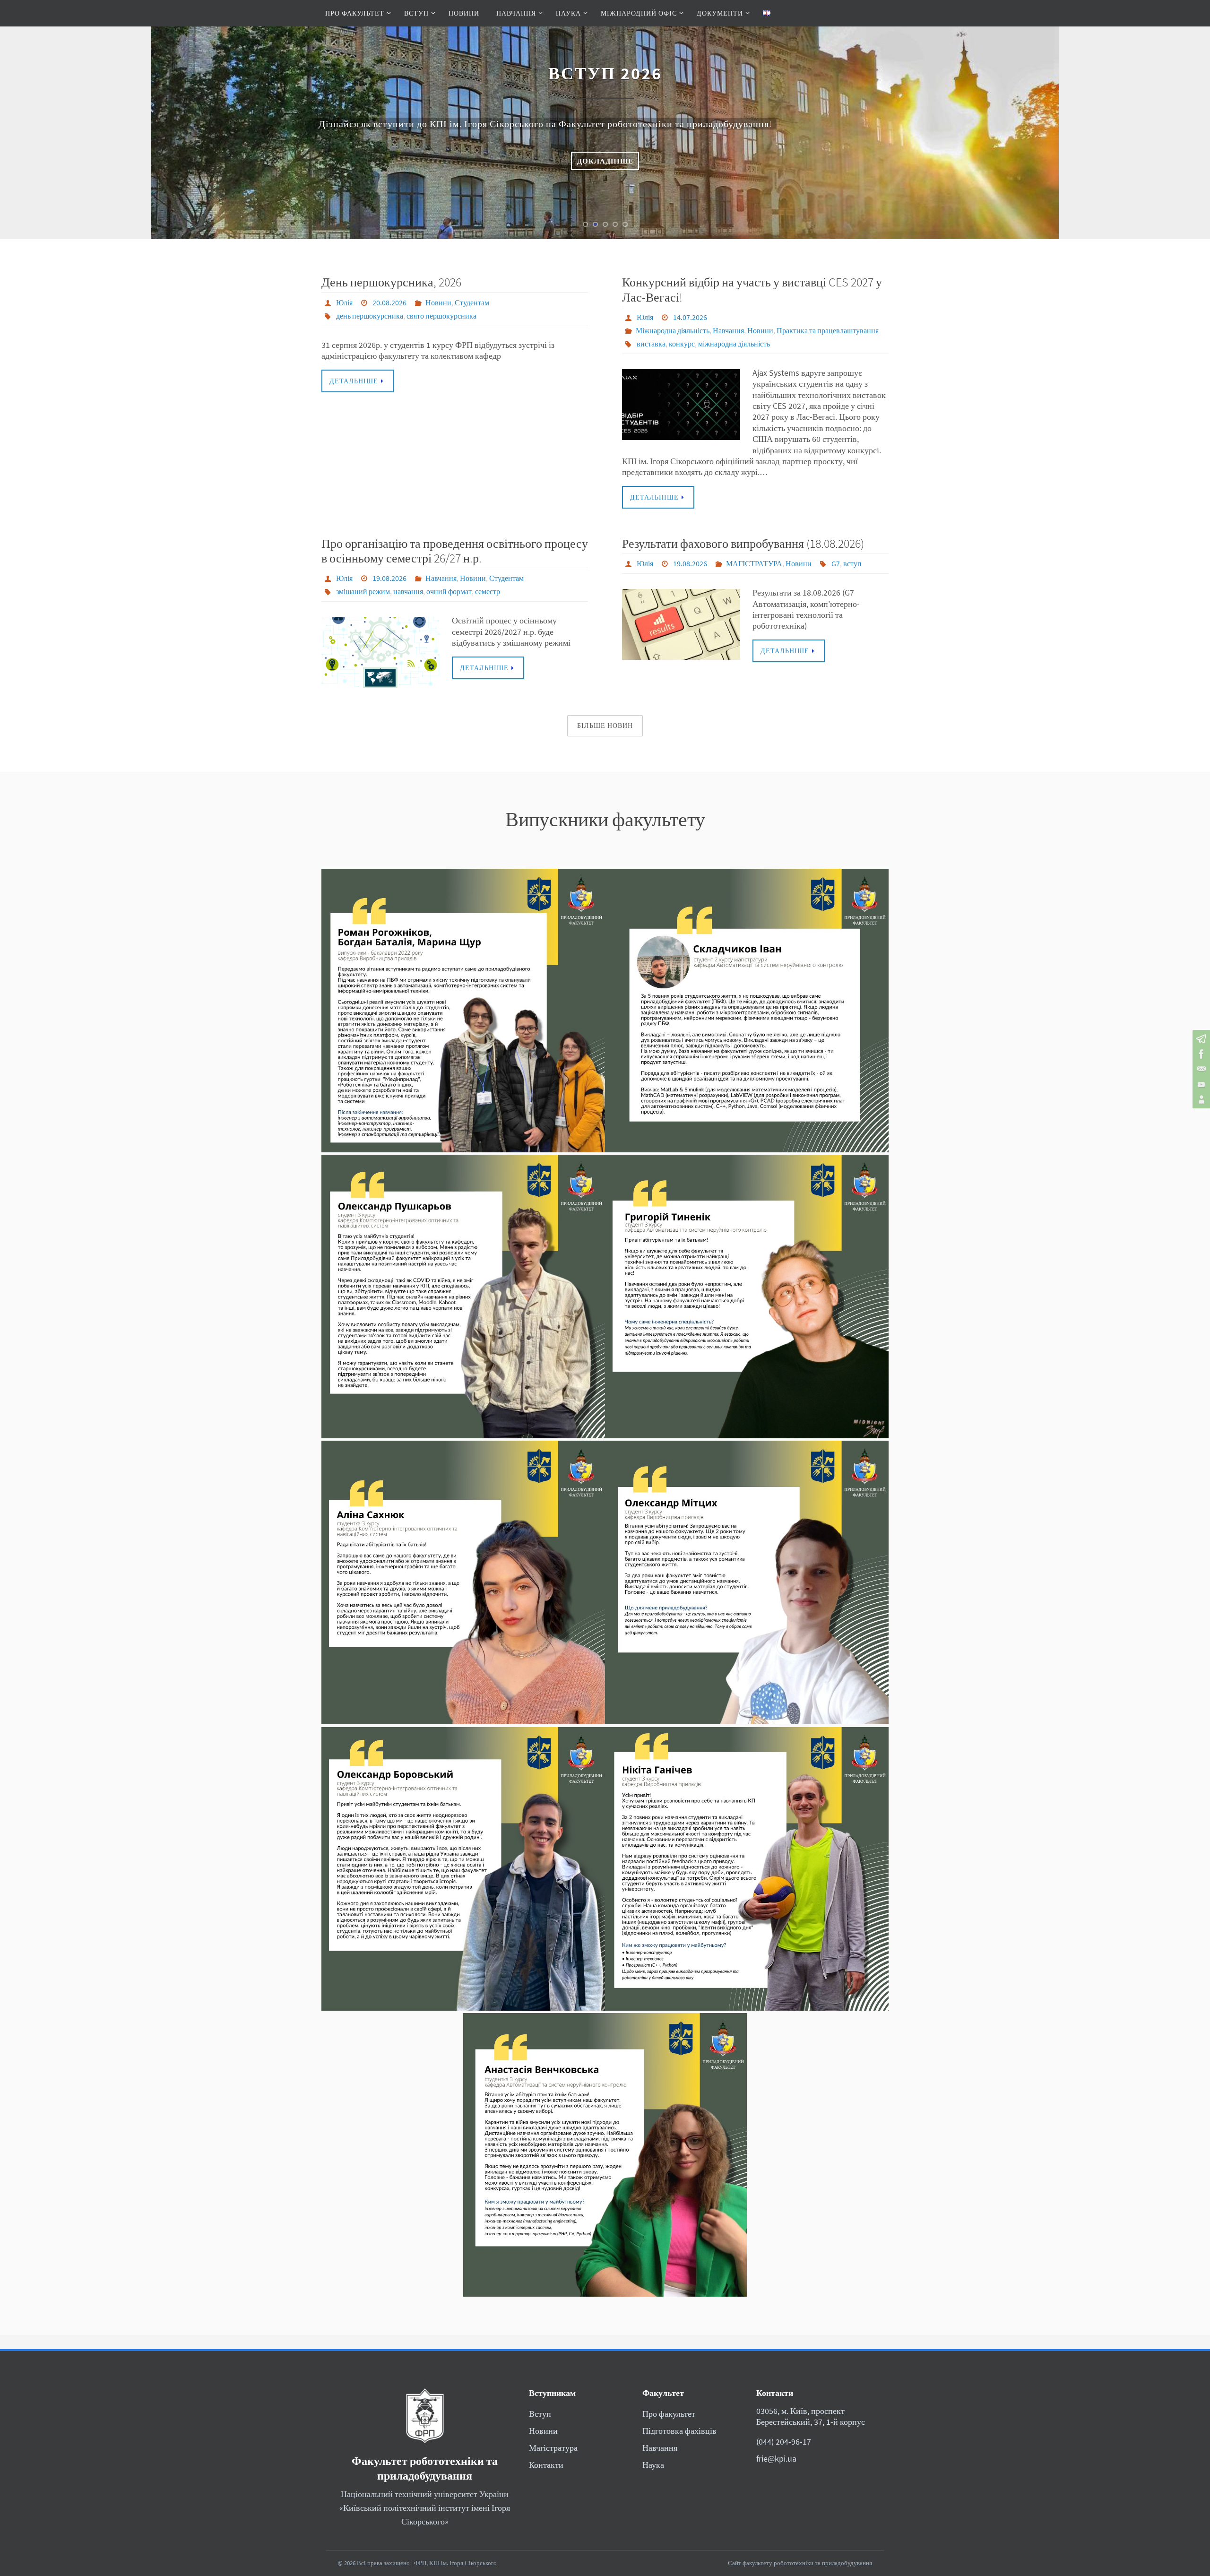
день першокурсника (370, 316)
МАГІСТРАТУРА (754, 563)
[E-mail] (1200, 1069)
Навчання (728, 330)
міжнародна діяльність (734, 344)
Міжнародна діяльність (673, 330)
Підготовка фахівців (679, 2431)
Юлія (344, 303)
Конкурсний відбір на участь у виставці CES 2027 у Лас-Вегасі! (752, 289)
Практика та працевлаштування (828, 330)
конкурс (682, 344)
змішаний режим (363, 591)
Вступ (540, 2414)
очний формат (449, 591)
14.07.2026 (690, 317)
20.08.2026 (389, 303)
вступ (852, 563)
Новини (438, 303)
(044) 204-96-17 (784, 2442)
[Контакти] (1200, 1099)
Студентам (472, 303)
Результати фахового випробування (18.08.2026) (743, 543)
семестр (488, 591)
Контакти (546, 2465)
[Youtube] (1200, 1084)
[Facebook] (1200, 1054)
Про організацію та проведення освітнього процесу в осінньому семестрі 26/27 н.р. (455, 551)
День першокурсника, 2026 (391, 282)
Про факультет (669, 2414)
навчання (408, 591)
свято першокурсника (441, 316)
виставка (651, 344)
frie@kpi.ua (776, 2459)
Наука (653, 2465)
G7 (836, 563)
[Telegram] (1200, 1039)
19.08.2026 (389, 578)
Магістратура (553, 2448)
